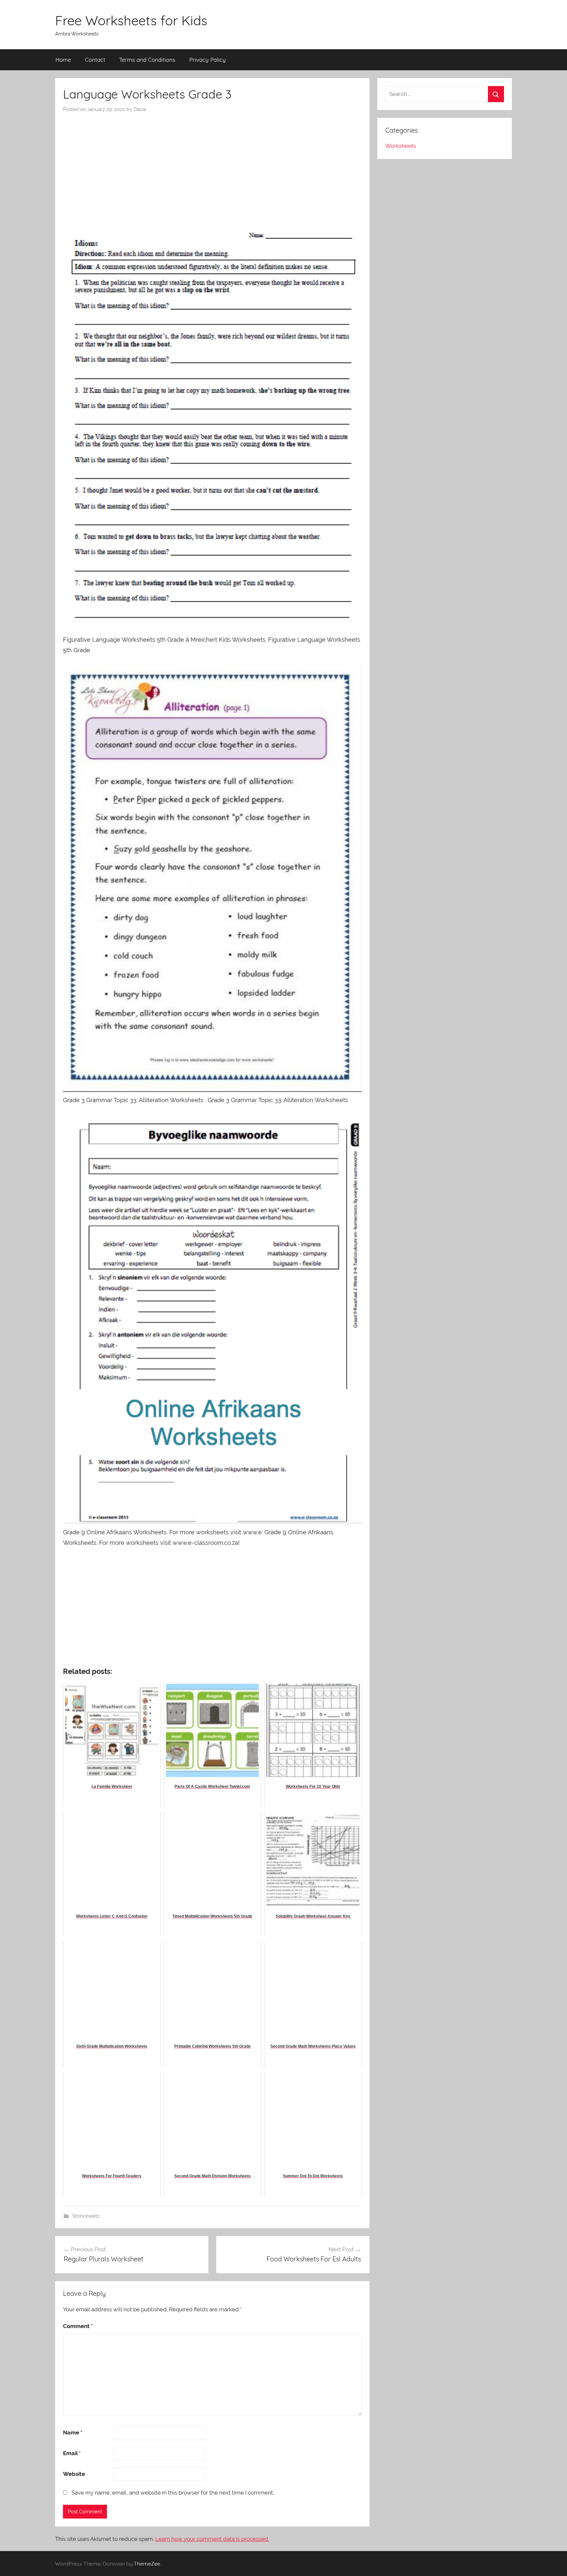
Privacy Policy (208, 60)
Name (73, 2432)
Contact (95, 60)
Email (72, 2453)
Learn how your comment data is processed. (212, 2539)
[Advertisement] (212, 162)
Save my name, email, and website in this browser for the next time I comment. (173, 2493)
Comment (78, 2326)
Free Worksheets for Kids (131, 20)
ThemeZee (147, 2564)
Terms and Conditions (147, 60)
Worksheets (86, 2216)
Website (74, 2474)
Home (63, 60)
